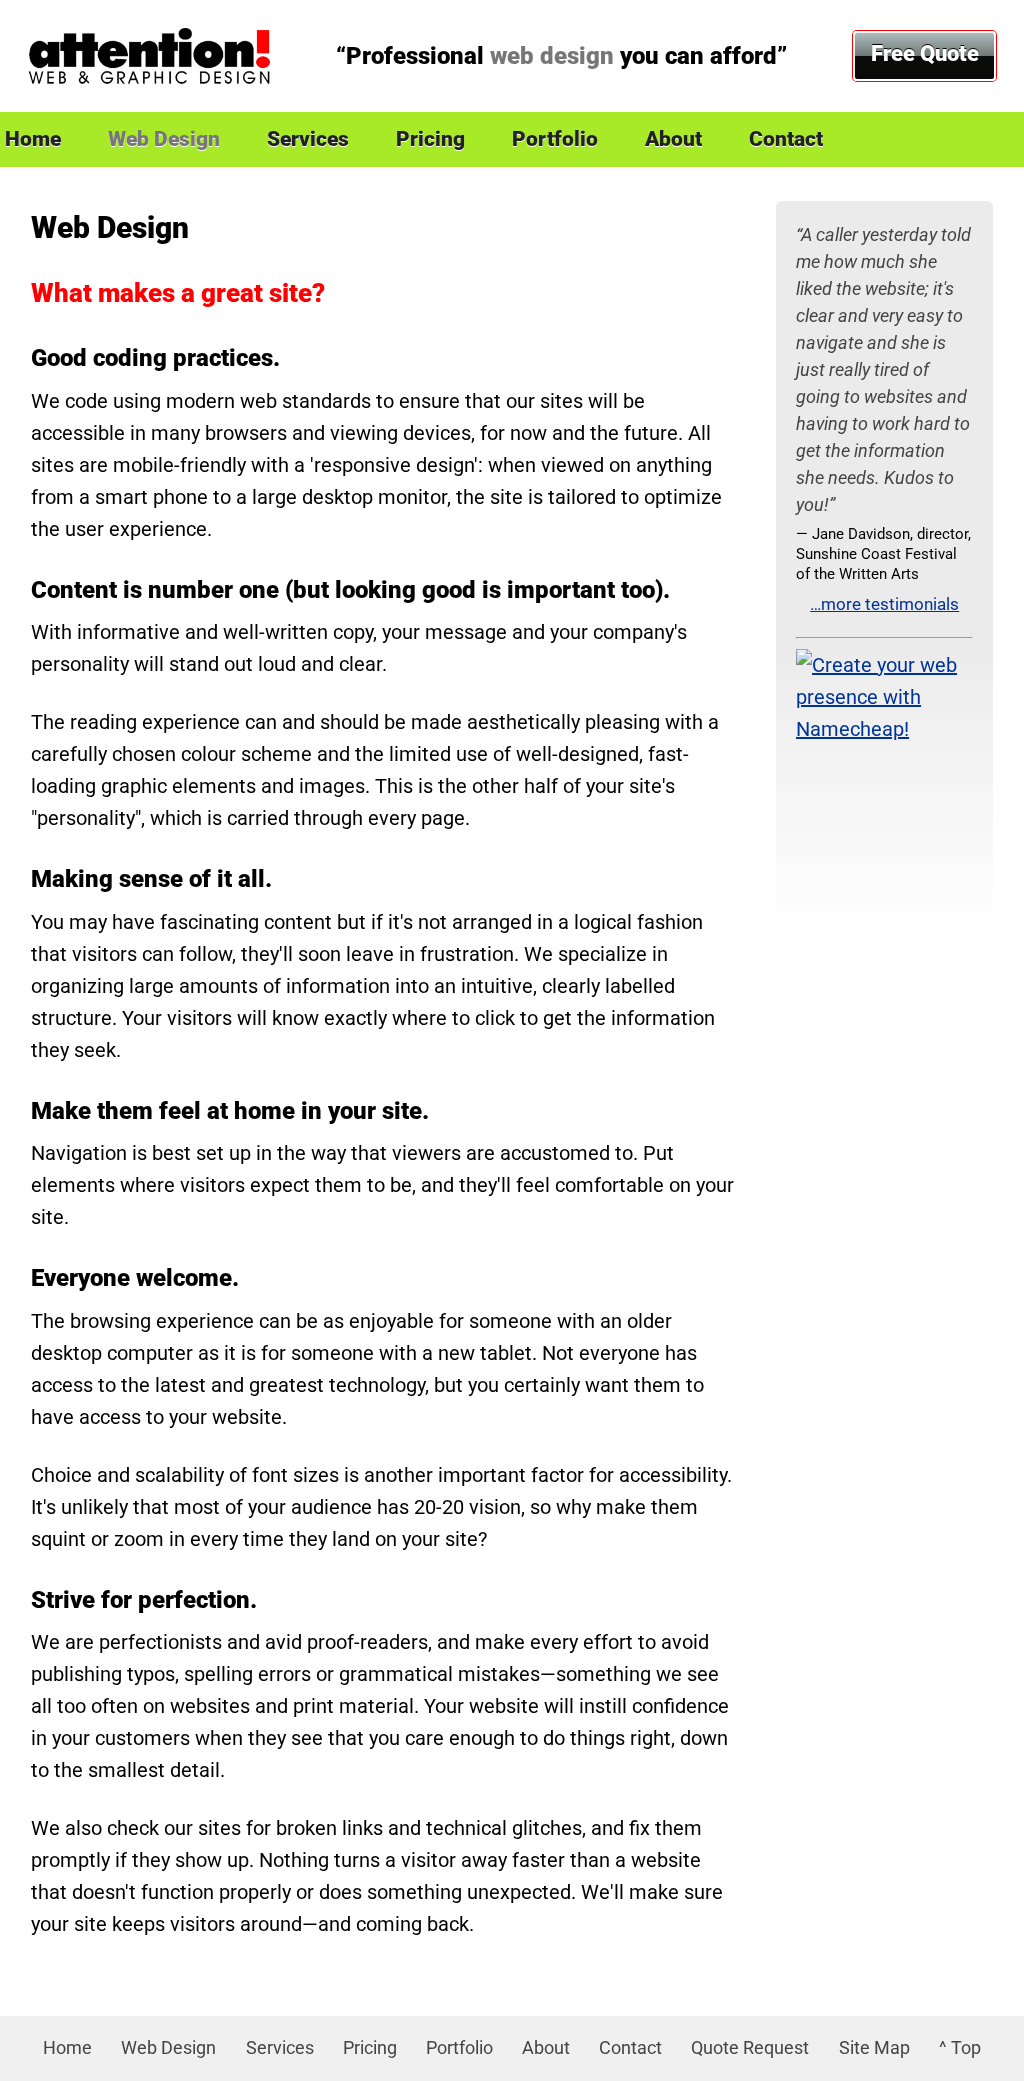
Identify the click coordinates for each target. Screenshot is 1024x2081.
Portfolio (555, 139)
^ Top (960, 2047)
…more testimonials (884, 604)
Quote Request (750, 2047)
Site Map (874, 2047)
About (673, 139)
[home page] (149, 56)
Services (308, 139)
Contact (786, 139)
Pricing (430, 139)
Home (67, 2047)
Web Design (164, 139)
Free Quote (925, 53)
